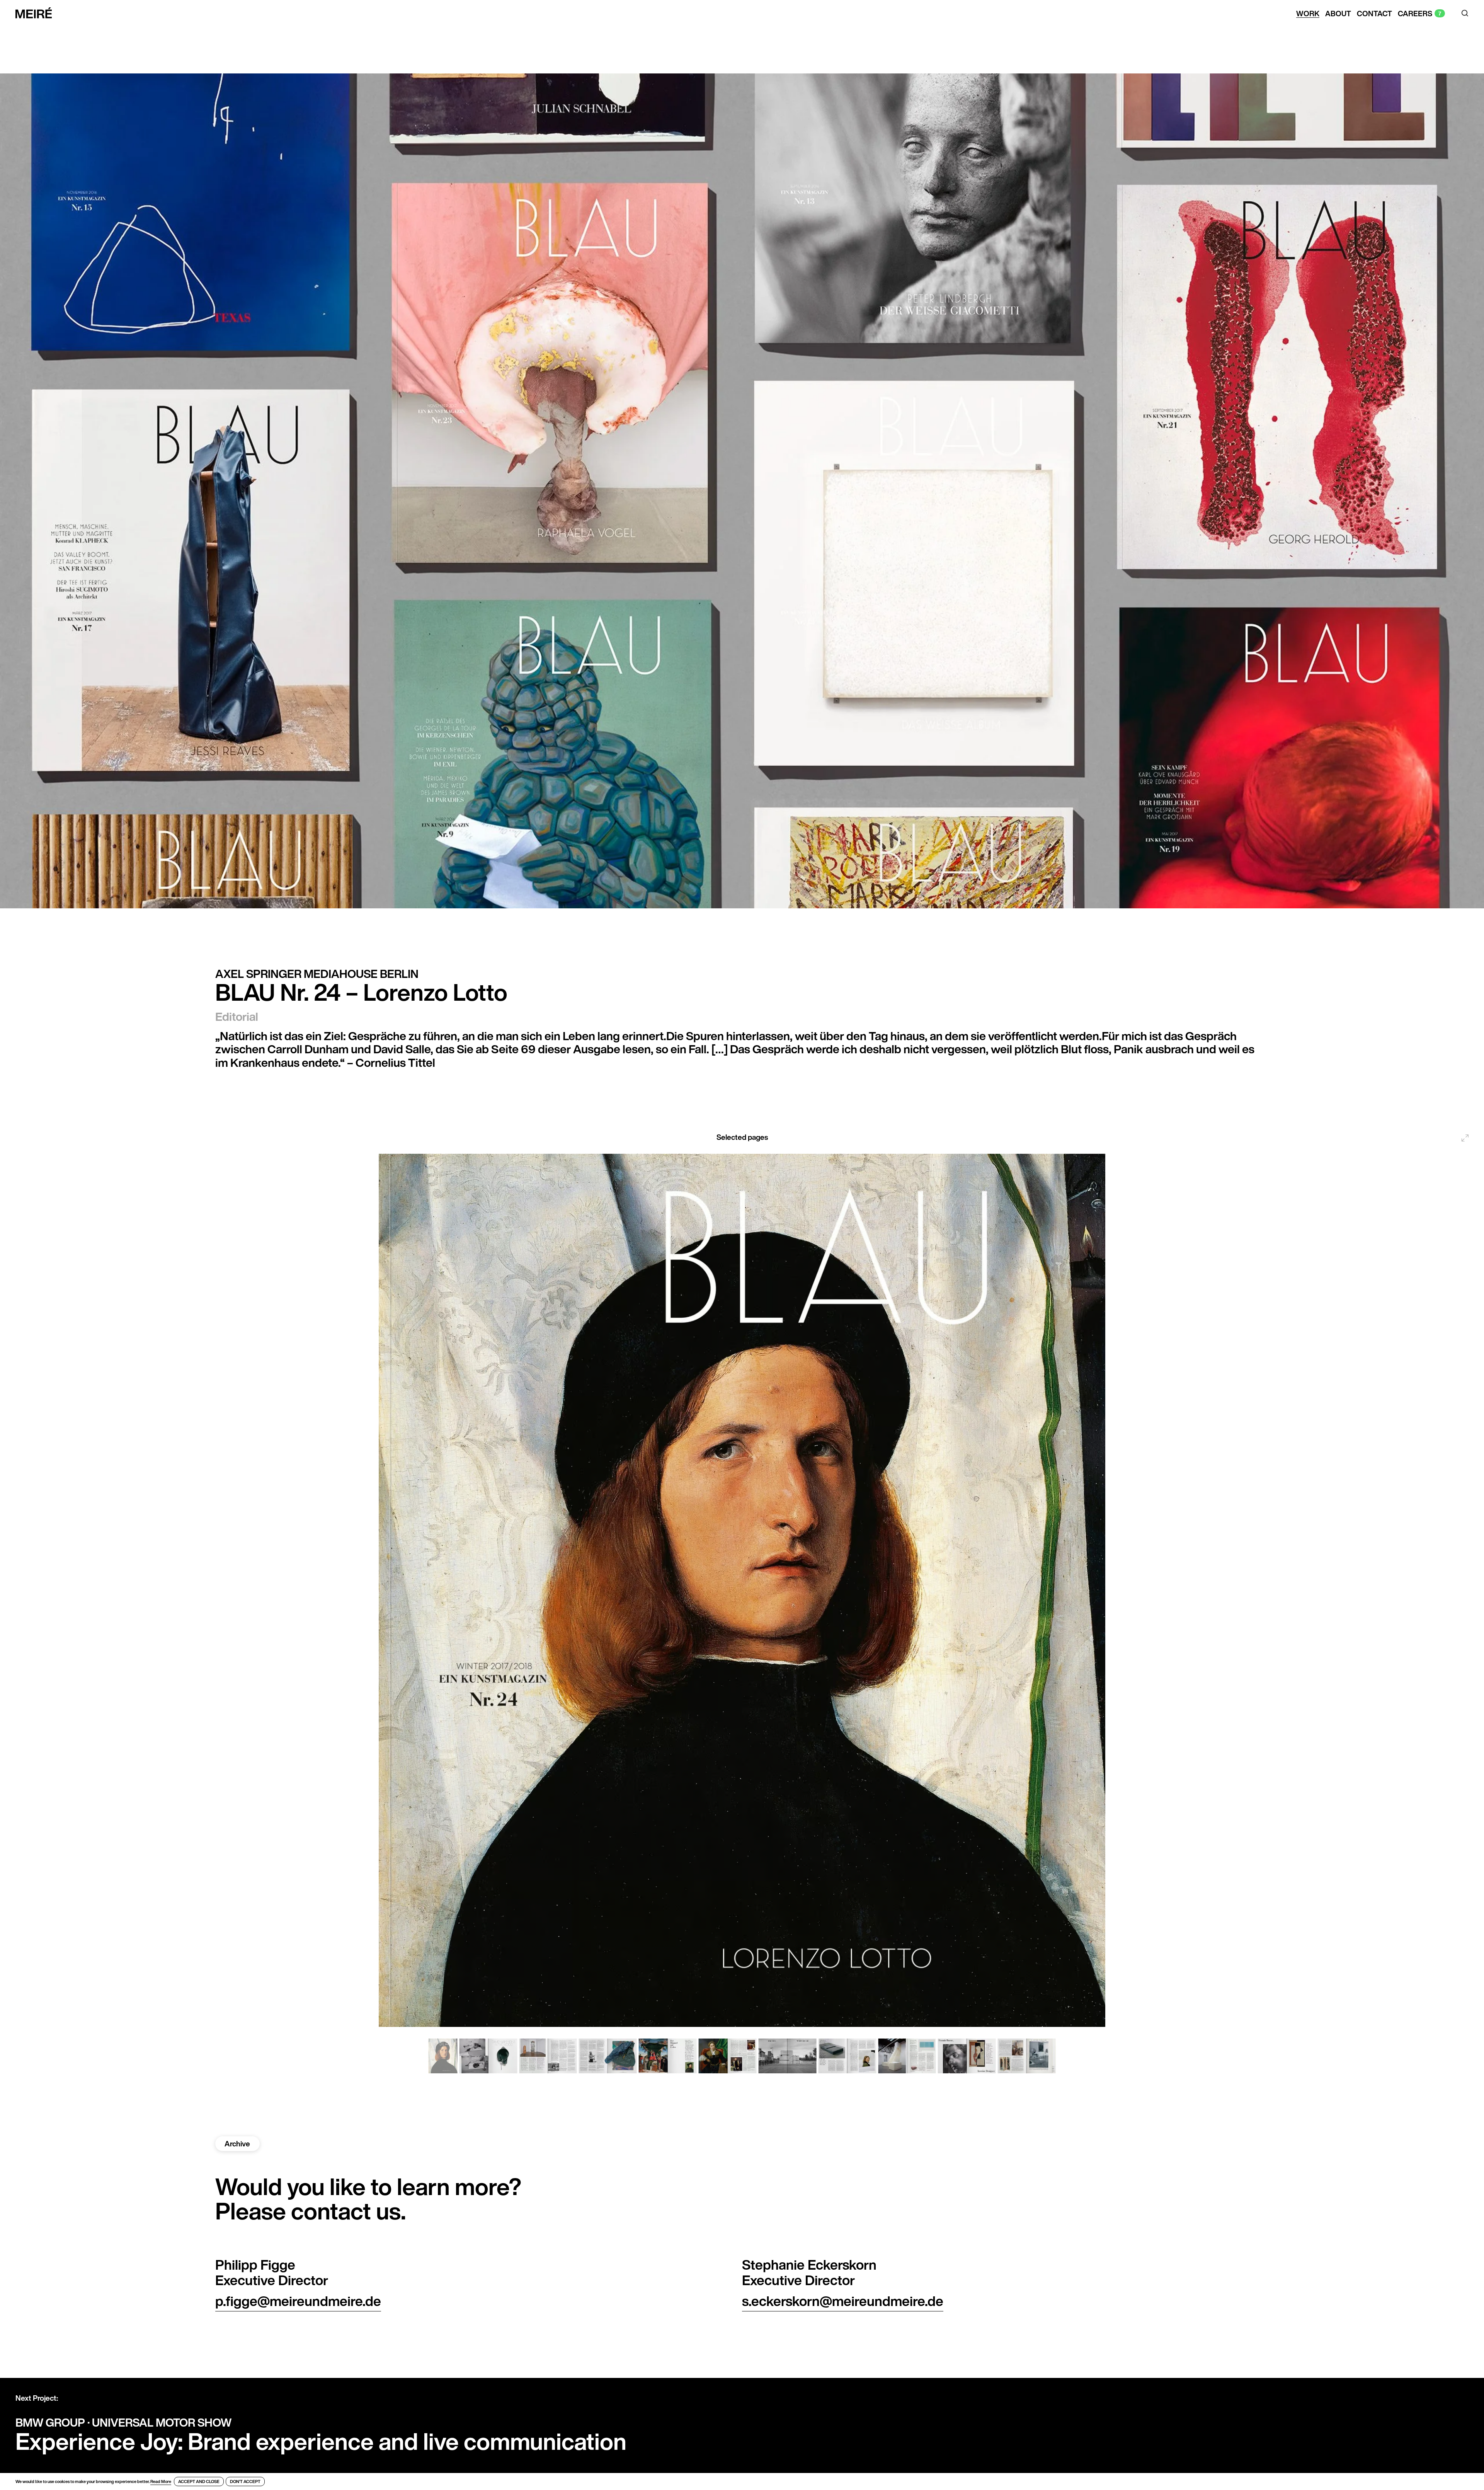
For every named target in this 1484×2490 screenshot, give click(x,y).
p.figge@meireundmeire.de (298, 2301)
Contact (1374, 14)
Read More (161, 2481)
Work (1308, 14)
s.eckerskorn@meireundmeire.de (843, 2301)
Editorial (237, 1017)
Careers (1415, 14)
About (1338, 14)
